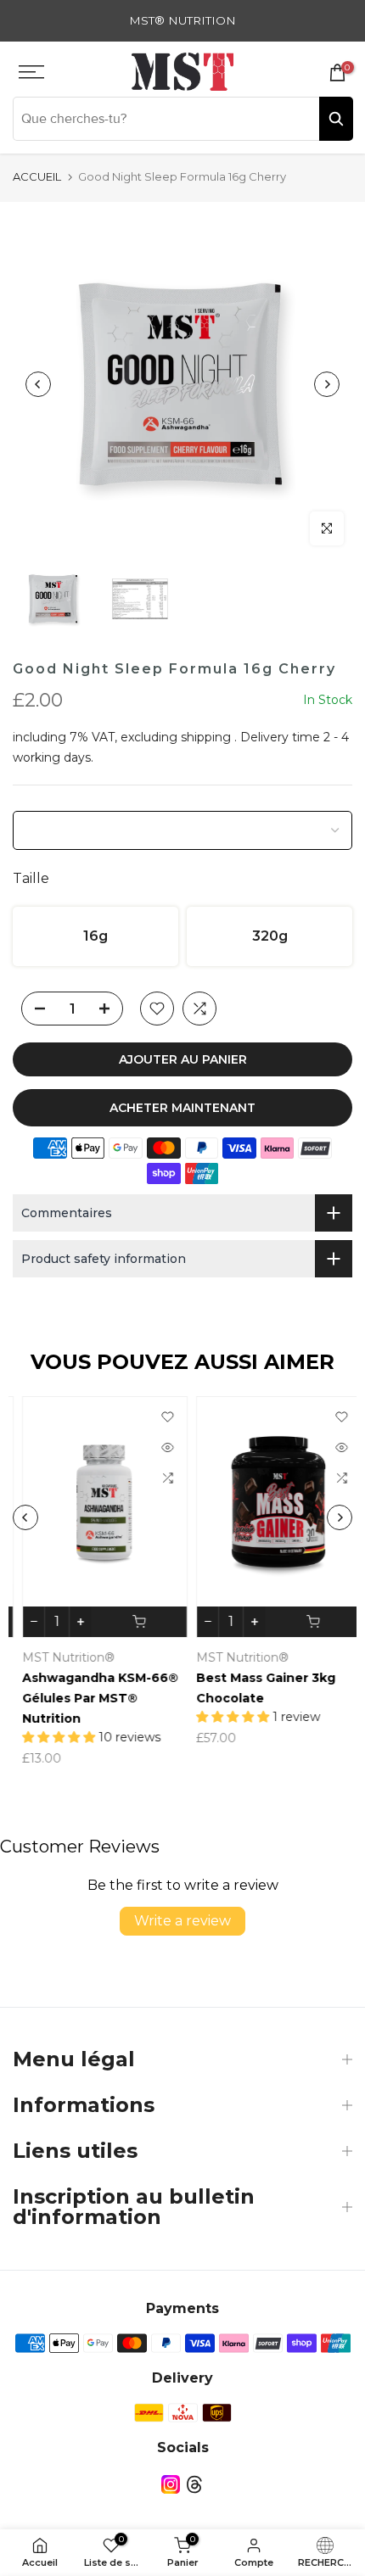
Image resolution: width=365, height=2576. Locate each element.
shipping (206, 737)
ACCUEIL (37, 176)
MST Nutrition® (59, 1657)
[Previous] (38, 384)
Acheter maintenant (182, 1108)
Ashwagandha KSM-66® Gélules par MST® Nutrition (91, 1699)
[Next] (327, 384)
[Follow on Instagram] (171, 2485)
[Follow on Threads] (194, 2485)
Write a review (182, 1921)
